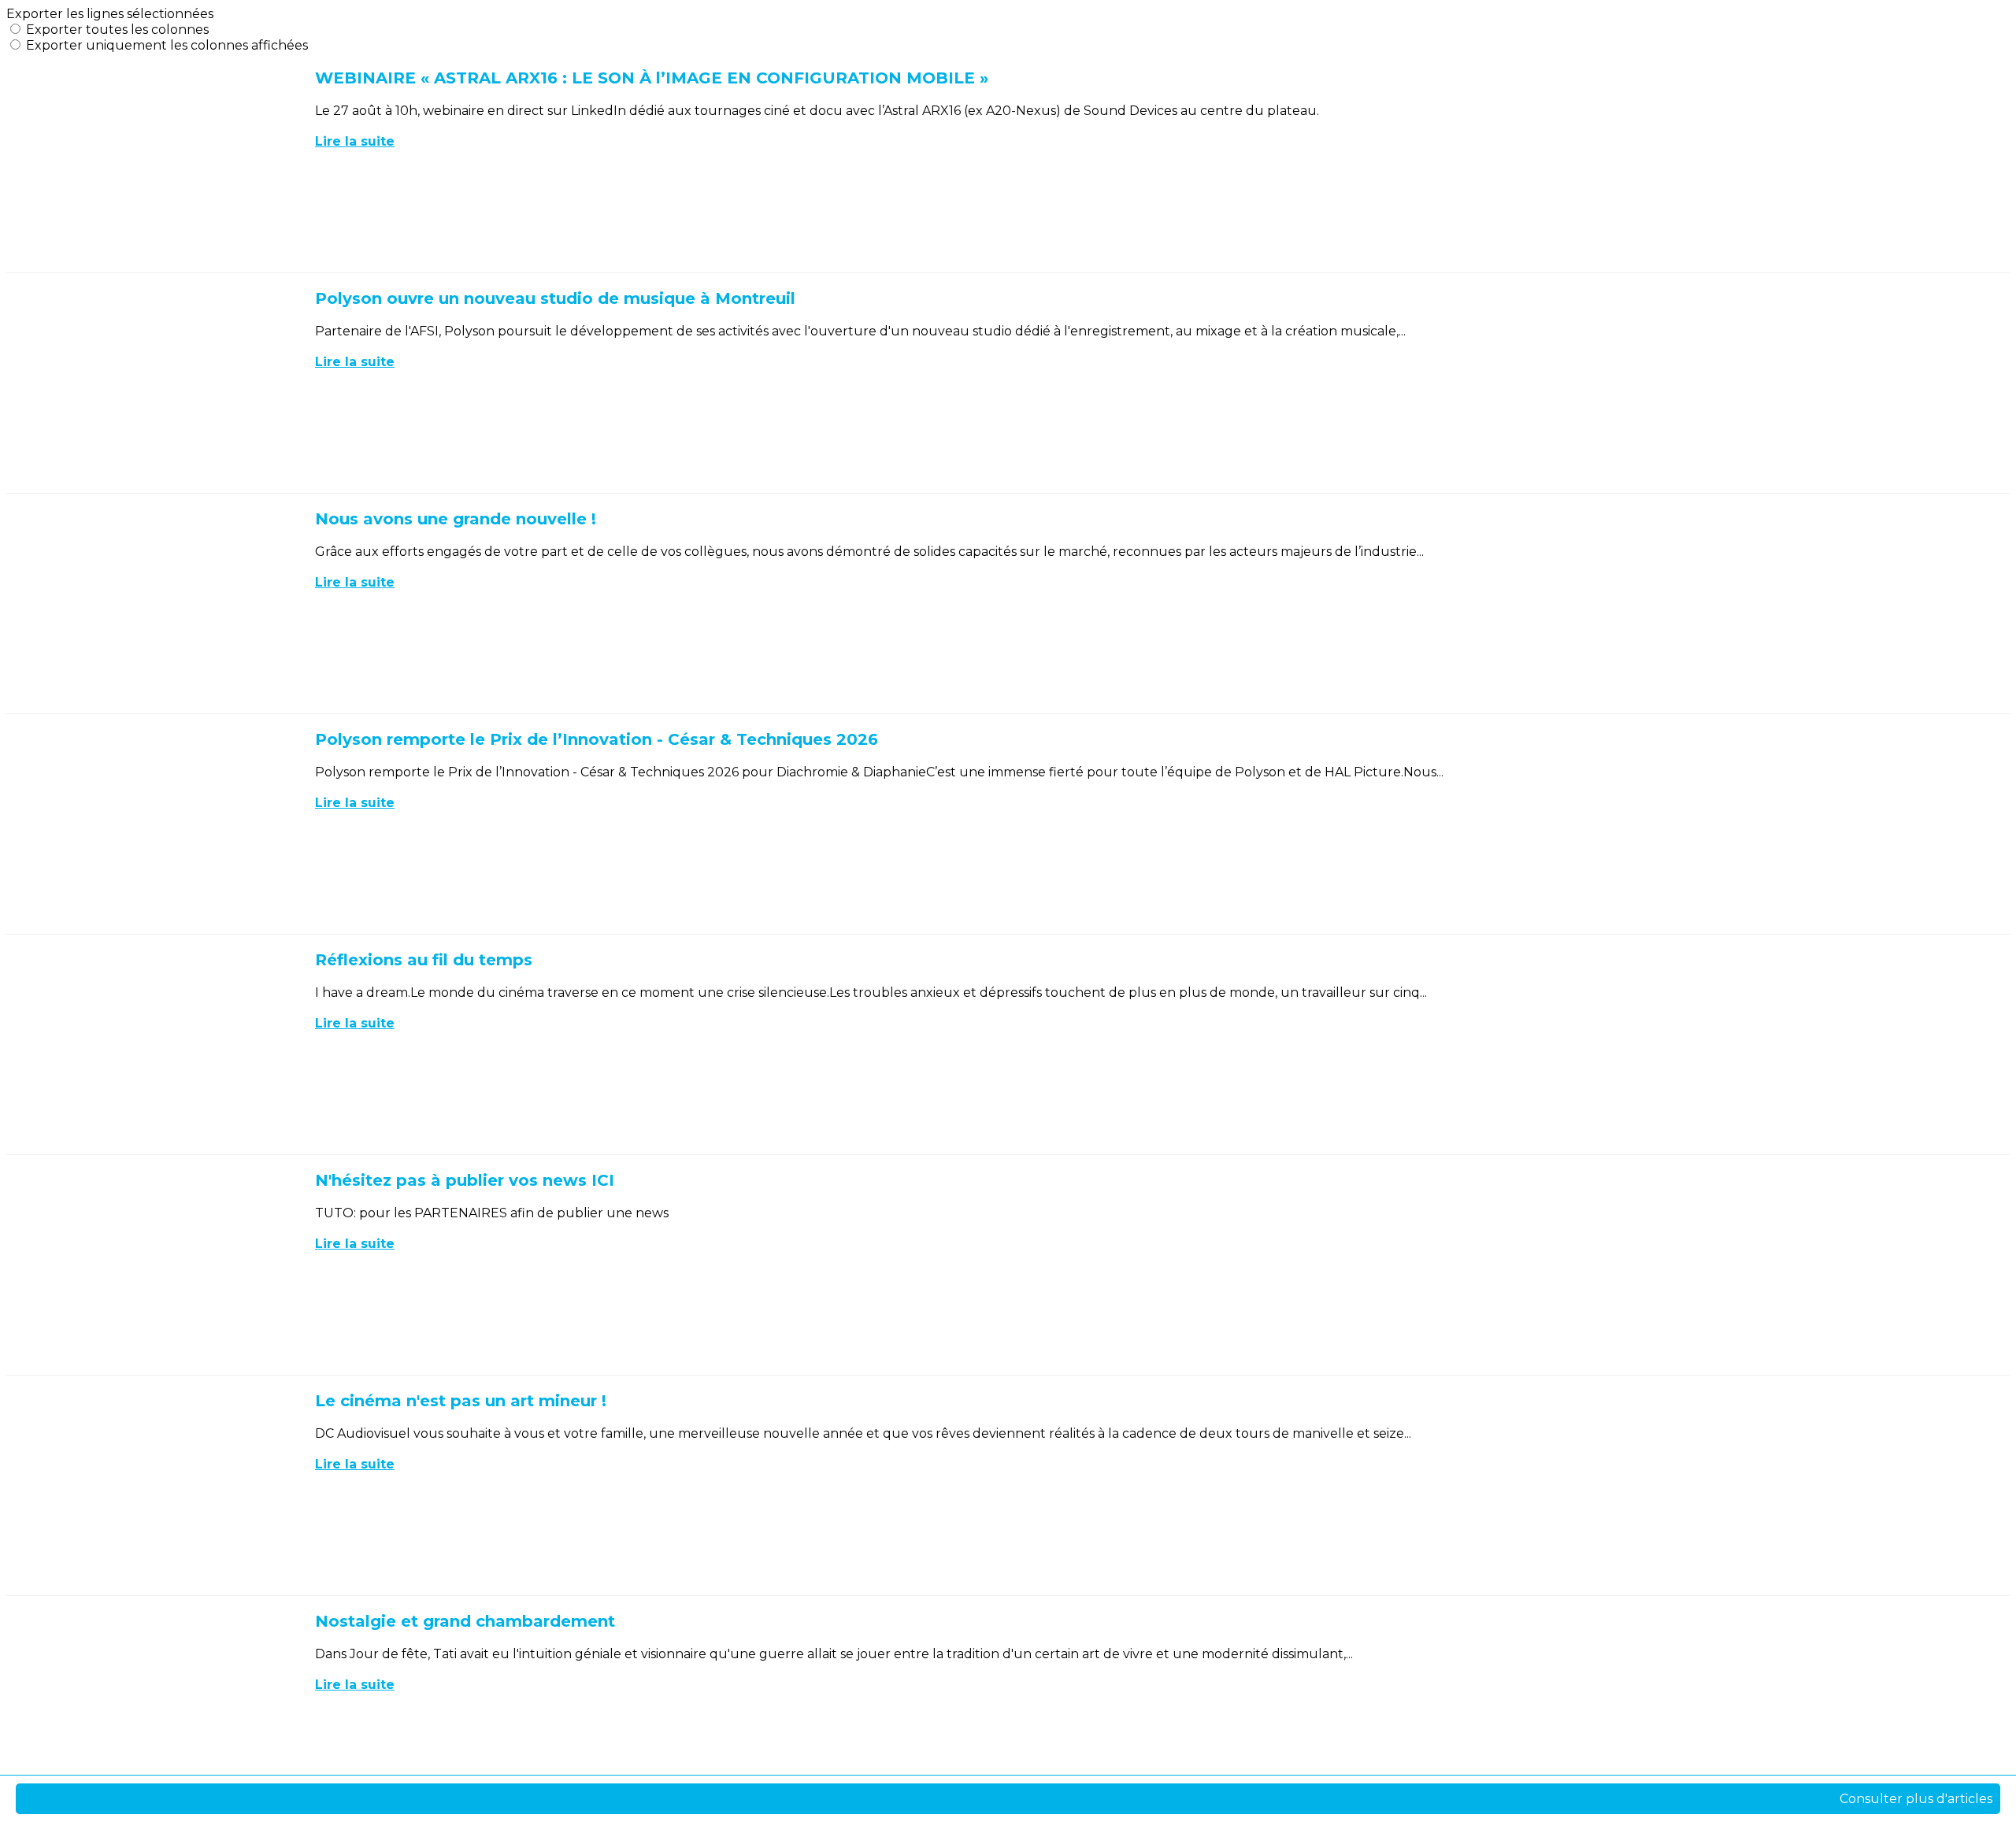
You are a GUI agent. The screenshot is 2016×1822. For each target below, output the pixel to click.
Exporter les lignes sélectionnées (110, 14)
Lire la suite (355, 141)
